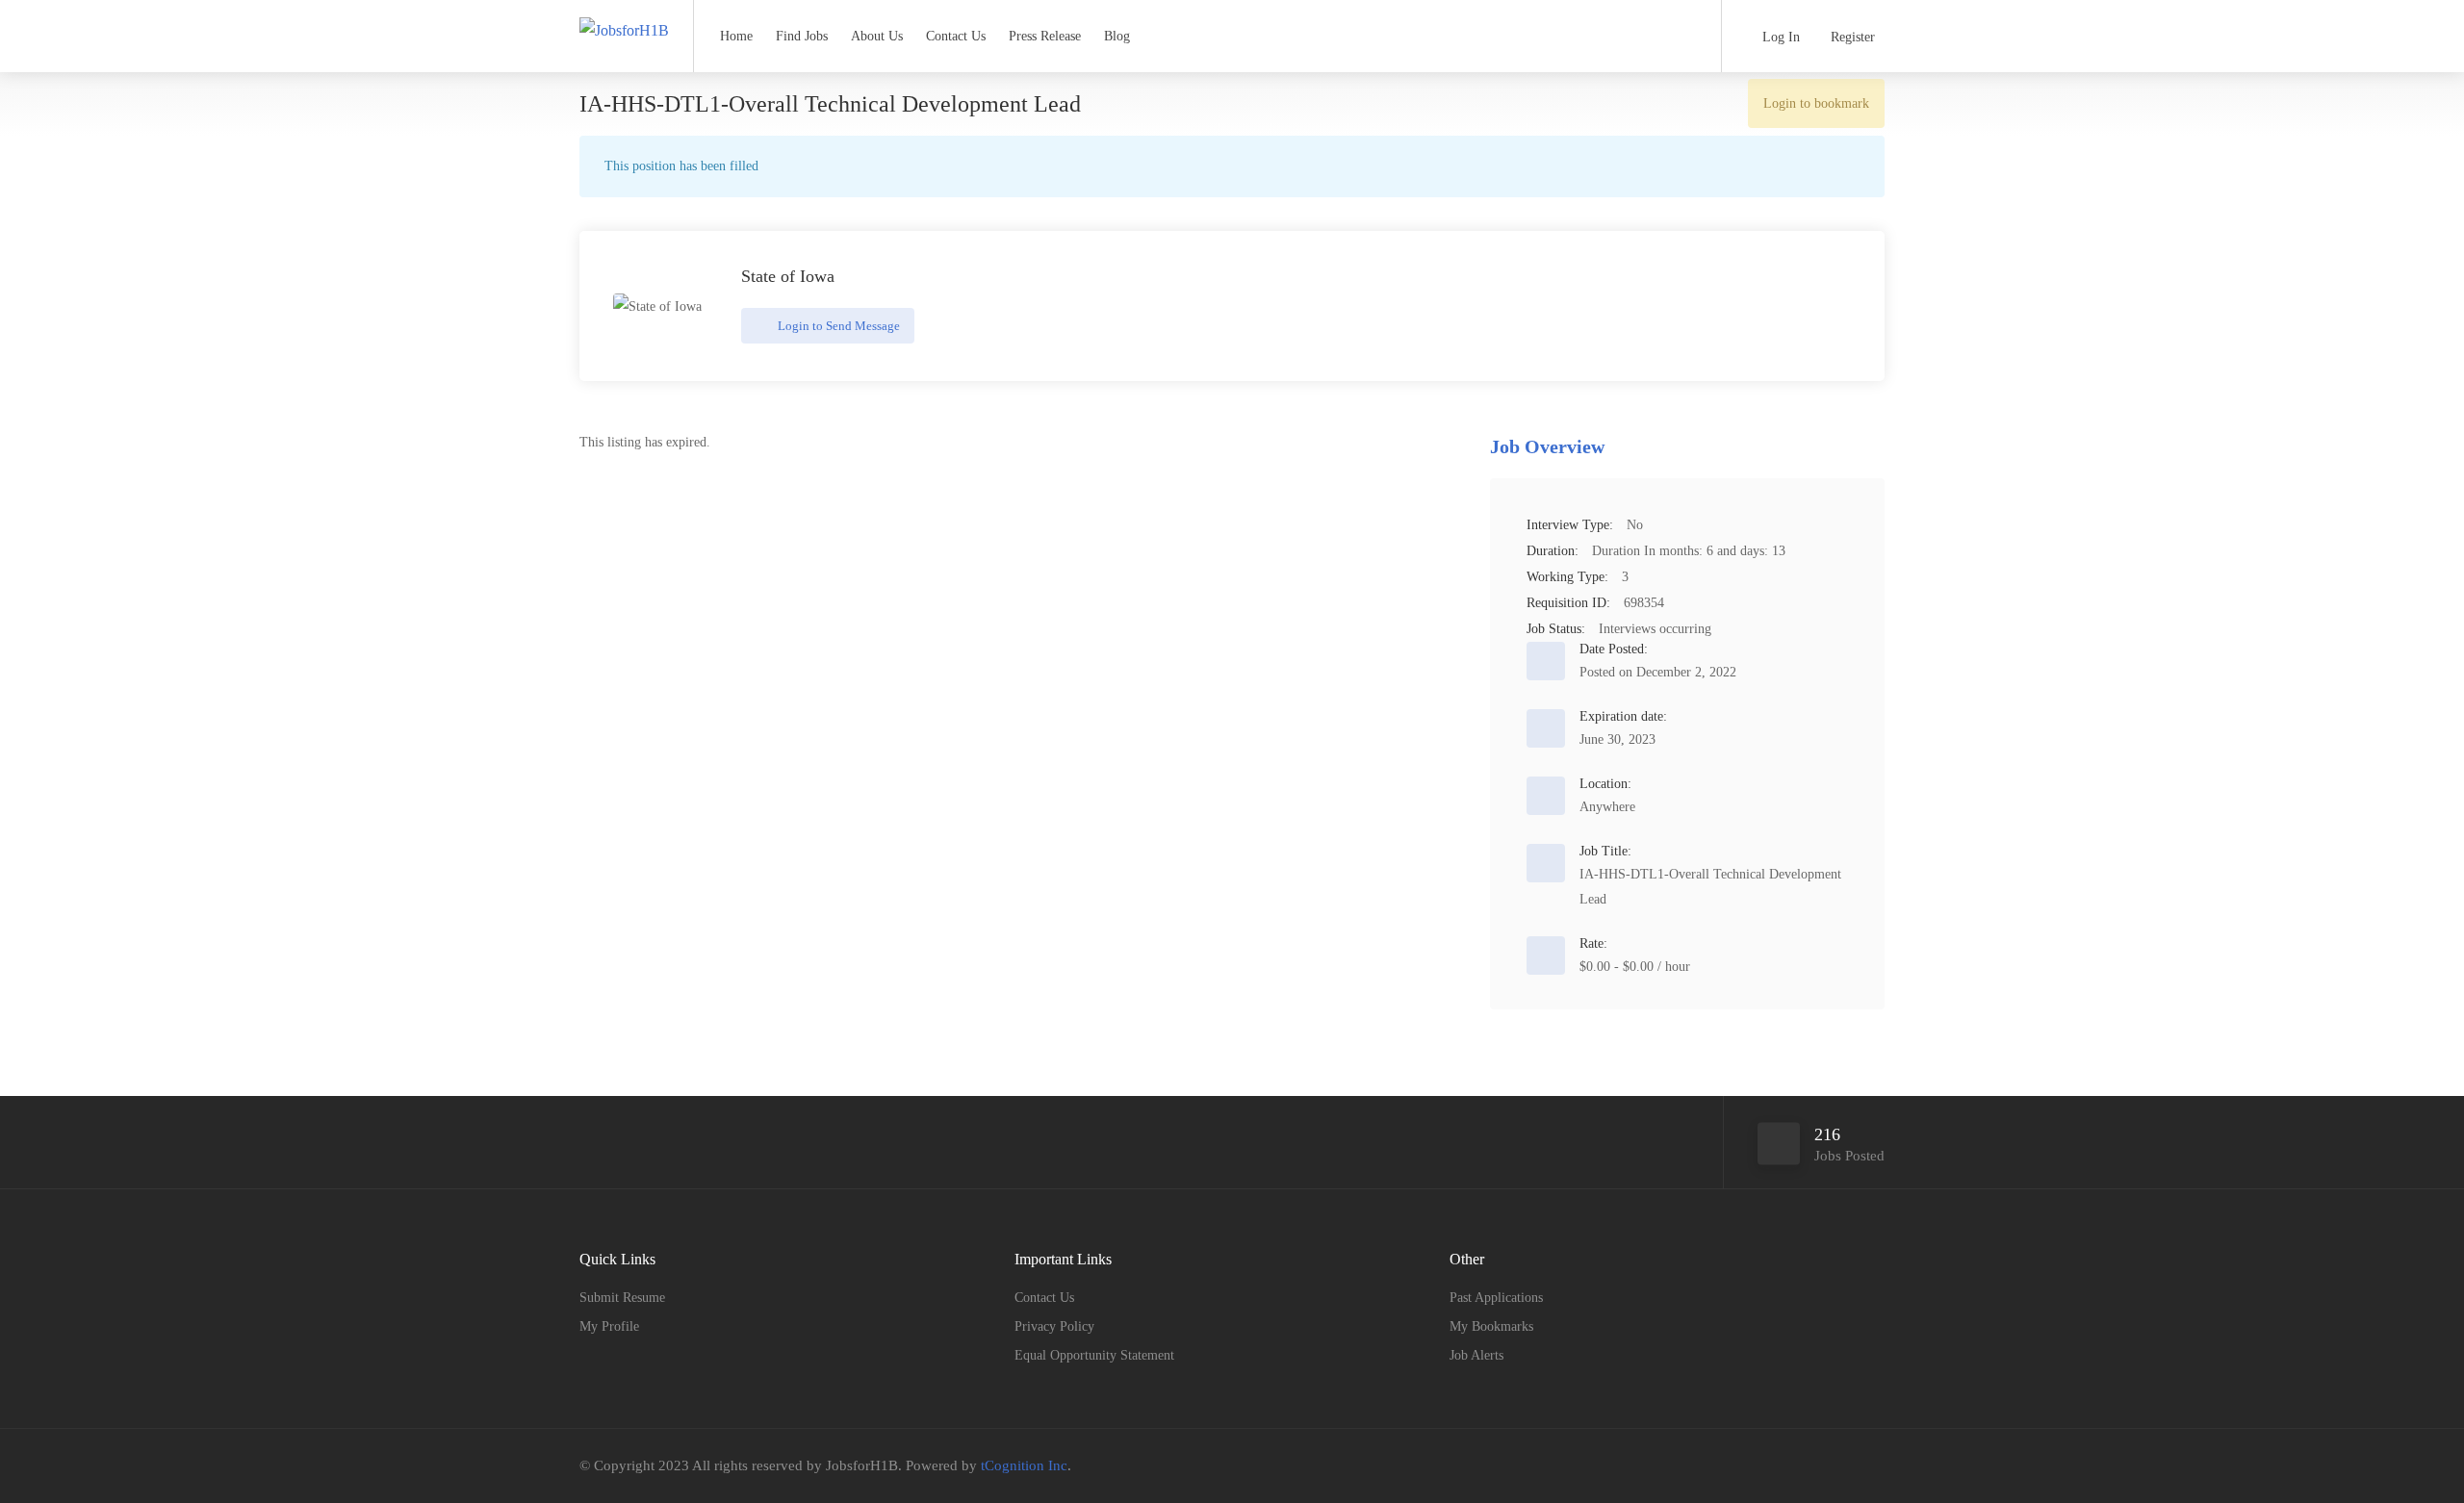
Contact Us (956, 36)
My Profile (609, 1326)
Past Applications (1496, 1298)
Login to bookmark (1816, 103)
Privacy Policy (1054, 1326)
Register (1851, 37)
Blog (1117, 36)
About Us (877, 36)
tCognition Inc (1024, 1465)
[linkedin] (1873, 1466)
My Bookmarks (1491, 1326)
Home (736, 36)
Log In (1779, 37)
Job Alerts (1476, 1355)
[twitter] (1841, 1466)
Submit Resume (622, 1298)
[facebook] (1809, 1466)
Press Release (1045, 36)
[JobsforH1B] (624, 13)
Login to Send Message (837, 326)
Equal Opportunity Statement (1094, 1355)
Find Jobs (802, 36)
